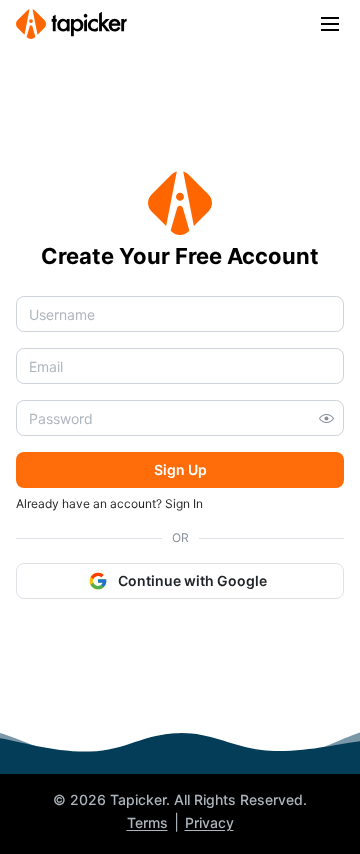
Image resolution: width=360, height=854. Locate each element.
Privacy (209, 822)
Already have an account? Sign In (109, 503)
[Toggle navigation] (330, 24)
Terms (147, 822)
